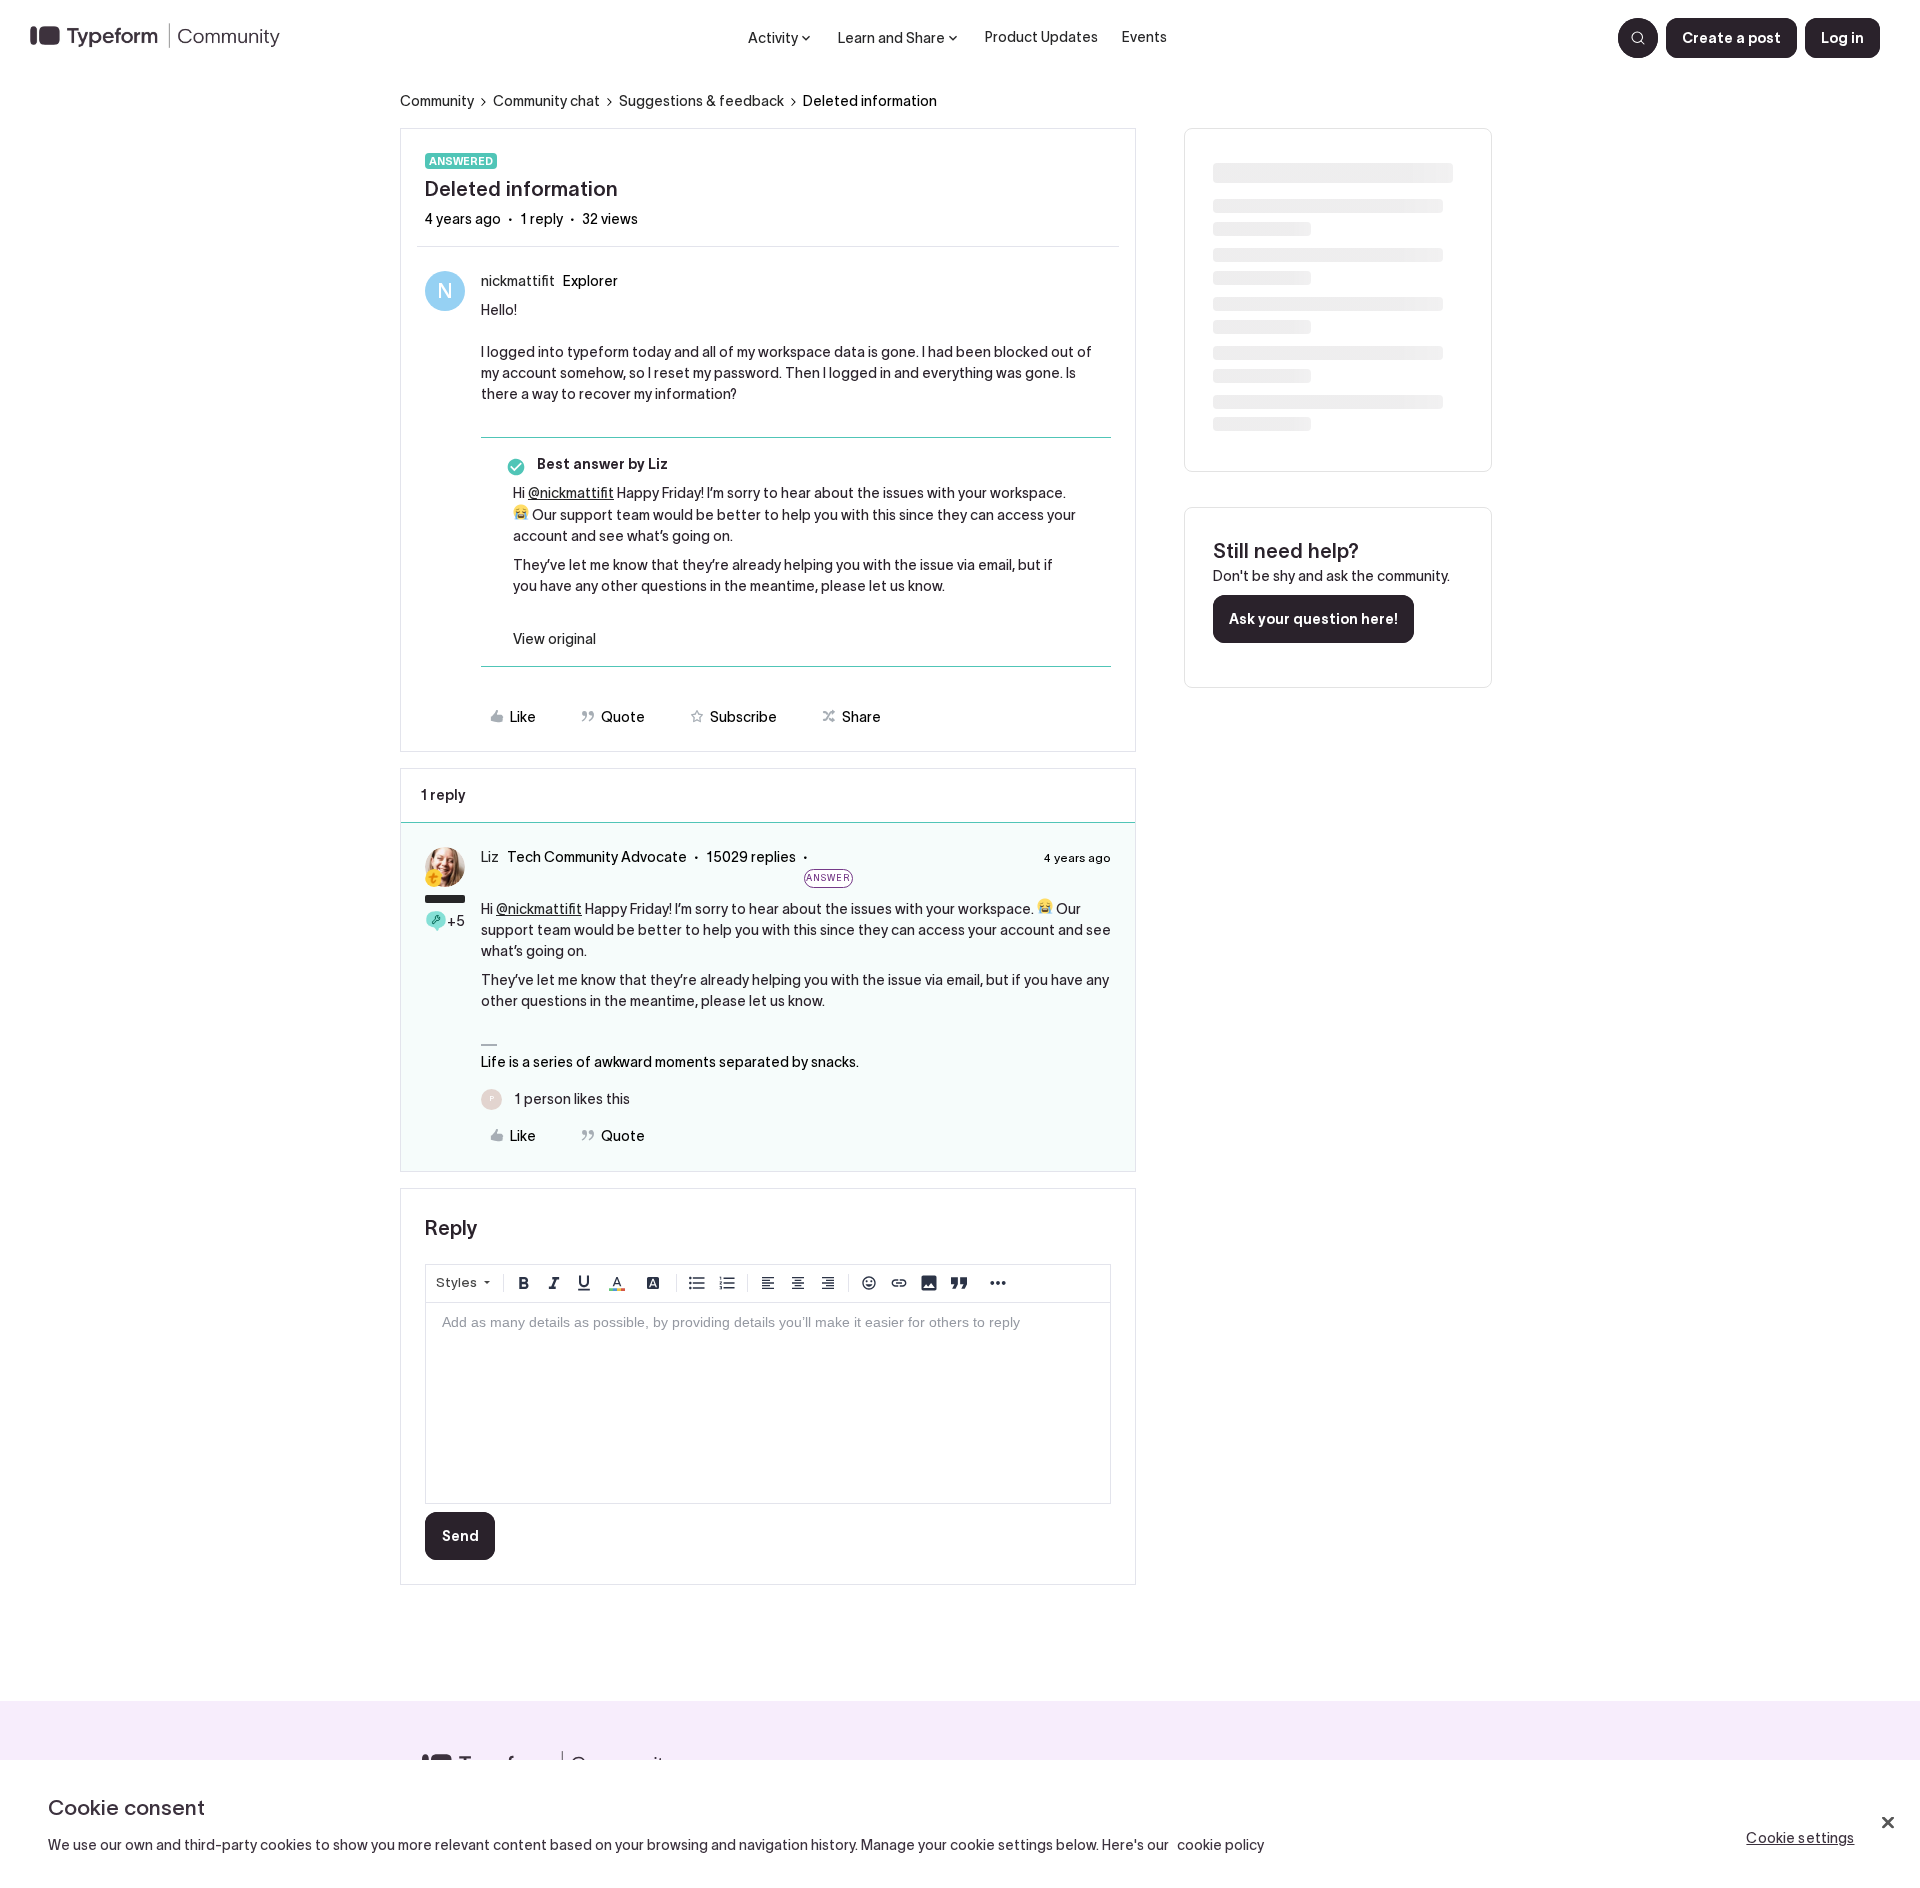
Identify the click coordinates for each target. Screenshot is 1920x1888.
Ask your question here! (1313, 619)
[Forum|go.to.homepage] (163, 38)
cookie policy (1220, 1845)
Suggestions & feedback (701, 101)
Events (1144, 37)
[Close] (1888, 1822)
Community (437, 101)
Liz (490, 857)
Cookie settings (1800, 1838)
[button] (1731, 38)
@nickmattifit (571, 493)
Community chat (546, 101)
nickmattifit (518, 281)
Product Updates (1041, 37)
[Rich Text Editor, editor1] (768, 1403)
